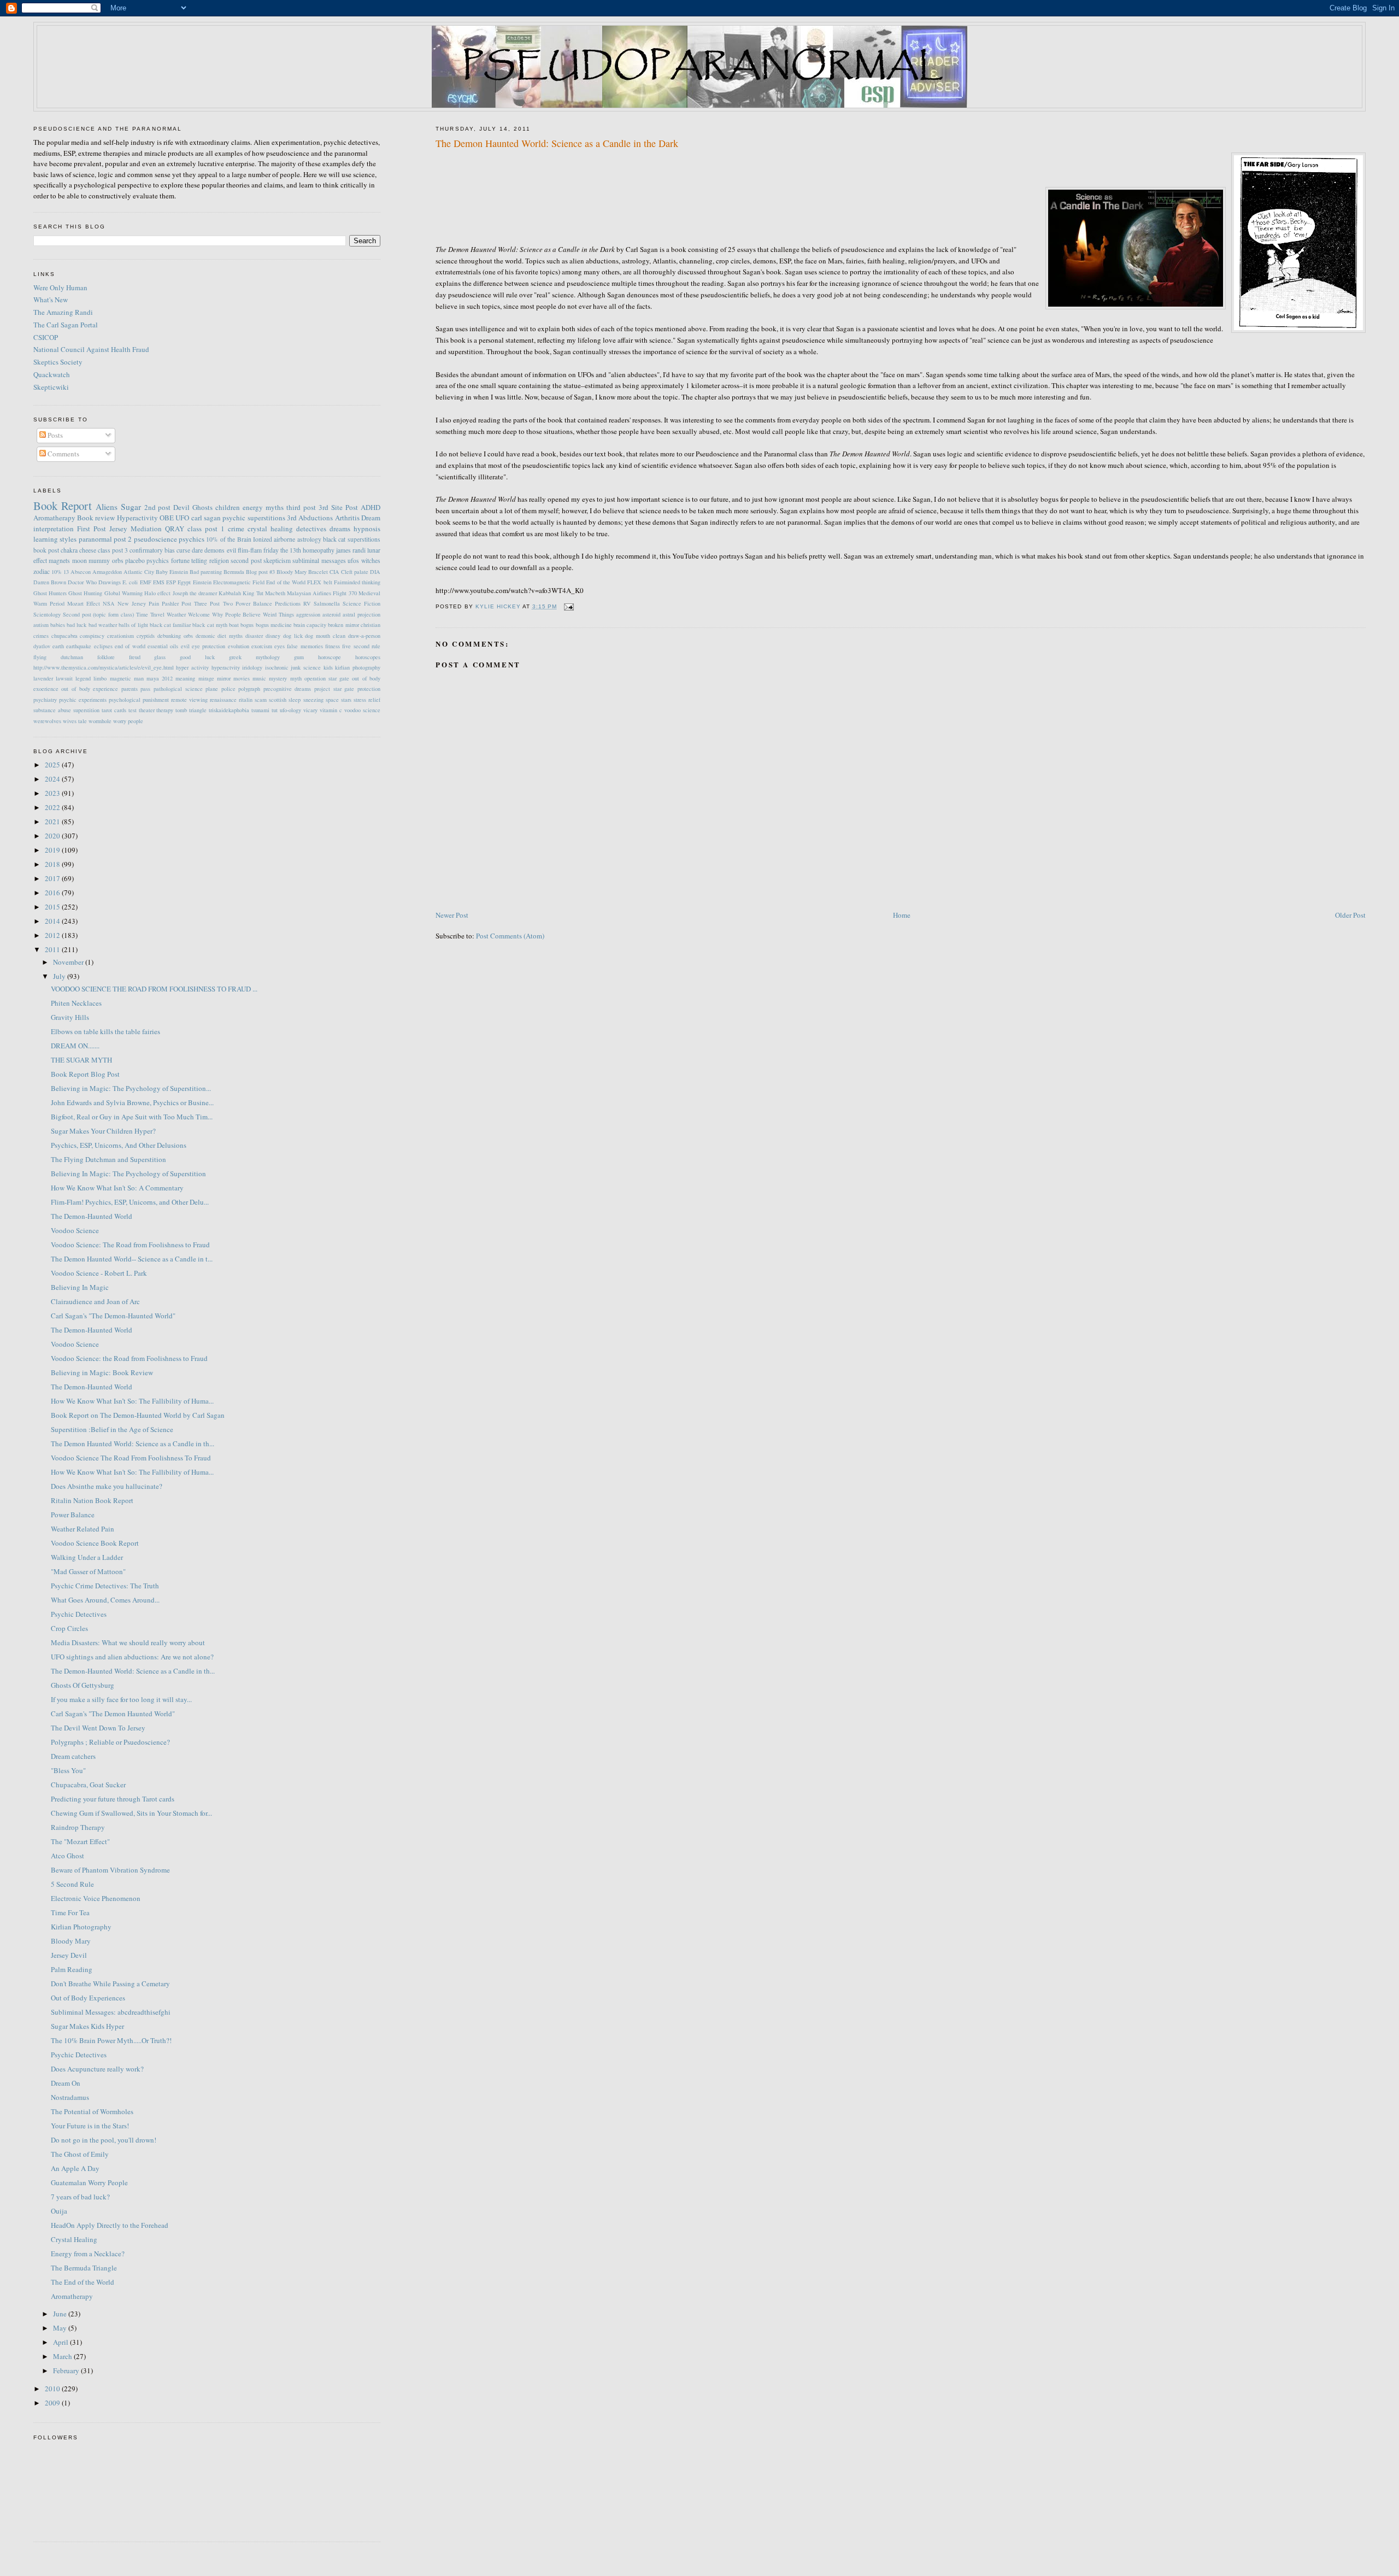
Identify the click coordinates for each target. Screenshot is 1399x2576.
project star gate (334, 689)
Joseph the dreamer (195, 593)
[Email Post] (569, 606)
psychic (234, 518)
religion (219, 561)
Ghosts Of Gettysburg (83, 1685)
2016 (53, 893)
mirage (206, 678)
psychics (192, 539)
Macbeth (275, 593)
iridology (252, 667)
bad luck (77, 625)
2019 (53, 850)
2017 (53, 878)
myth (296, 678)
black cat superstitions (352, 539)
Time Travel (150, 614)
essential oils (163, 646)
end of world (130, 646)
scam (261, 700)
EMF (146, 582)
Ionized (263, 539)
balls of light (133, 625)
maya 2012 (160, 678)
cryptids (146, 636)
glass (160, 657)
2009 (53, 2403)
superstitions (266, 518)
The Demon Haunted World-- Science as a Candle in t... (132, 1259)
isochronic (277, 667)
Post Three (194, 603)
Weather (176, 614)
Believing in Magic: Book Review (102, 1372)
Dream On (66, 2083)
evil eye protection (203, 646)
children (228, 507)
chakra (69, 550)
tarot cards (114, 710)
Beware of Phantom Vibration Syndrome (110, 1870)
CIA (334, 572)
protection (369, 689)
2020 (53, 836)
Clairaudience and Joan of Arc (95, 1301)
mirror (224, 678)
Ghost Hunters (50, 593)
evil (231, 550)
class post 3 (113, 550)
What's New (51, 300)
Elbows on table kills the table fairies (105, 1031)
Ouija (59, 2211)
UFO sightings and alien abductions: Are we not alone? (132, 1657)
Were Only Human (60, 287)
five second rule (361, 646)
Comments (63, 454)
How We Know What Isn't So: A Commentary (117, 1188)
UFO (182, 518)
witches (371, 561)
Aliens (107, 507)
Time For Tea (70, 1912)
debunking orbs (175, 636)
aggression (308, 614)
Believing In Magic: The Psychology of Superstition (128, 1173)
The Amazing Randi (63, 312)
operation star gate (327, 678)
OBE (167, 518)
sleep (295, 700)
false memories (305, 646)
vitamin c (331, 710)
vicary (310, 710)
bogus (247, 625)
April (61, 2342)
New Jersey (132, 603)
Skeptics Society (58, 362)
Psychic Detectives (79, 1614)
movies (242, 678)
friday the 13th (282, 550)
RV (307, 603)
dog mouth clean (325, 636)
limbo (100, 678)
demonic (205, 636)
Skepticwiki (51, 387)
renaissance (223, 700)
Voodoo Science (75, 1230)
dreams (340, 529)
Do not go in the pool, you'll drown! (104, 2140)
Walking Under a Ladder (87, 1557)
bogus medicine (274, 625)
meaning (185, 678)
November (69, 962)
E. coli (130, 582)
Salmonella (327, 603)
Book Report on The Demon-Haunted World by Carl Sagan (138, 1415)
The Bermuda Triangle (84, 2268)
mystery (278, 678)
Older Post (1350, 915)
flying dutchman (58, 657)
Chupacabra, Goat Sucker (88, 1785)
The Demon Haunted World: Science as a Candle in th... (133, 1444)
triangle (198, 710)
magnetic (120, 678)
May (61, 2328)
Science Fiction (361, 603)
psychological (125, 700)
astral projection (361, 614)
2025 (53, 765)
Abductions (316, 518)
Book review (96, 518)
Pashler (170, 603)
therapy (165, 710)
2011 (53, 949)
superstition (86, 710)
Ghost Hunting (85, 593)
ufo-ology (290, 710)
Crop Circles (69, 1628)
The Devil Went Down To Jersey (98, 1728)
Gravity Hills (70, 1017)
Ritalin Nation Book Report (92, 1500)
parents (130, 689)
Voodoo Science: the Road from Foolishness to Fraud (129, 1358)
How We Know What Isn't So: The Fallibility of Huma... (132, 1472)
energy (253, 507)
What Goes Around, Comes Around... (105, 1600)
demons (214, 550)
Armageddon (107, 572)
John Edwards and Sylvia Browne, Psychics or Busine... (132, 1102)
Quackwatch (52, 374)
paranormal (95, 539)
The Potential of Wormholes (92, 2111)
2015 (53, 907)
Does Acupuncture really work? (97, 2069)
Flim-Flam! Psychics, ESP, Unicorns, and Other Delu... (130, 1202)
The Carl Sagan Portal (66, 325)
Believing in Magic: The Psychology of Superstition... (131, 1088)
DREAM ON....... (75, 1046)
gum (299, 657)
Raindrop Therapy (78, 1827)
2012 (53, 935)
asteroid (331, 614)
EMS (159, 582)
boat (234, 625)
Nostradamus (70, 2097)
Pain (154, 603)
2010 (53, 2389)
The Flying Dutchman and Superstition (108, 1159)
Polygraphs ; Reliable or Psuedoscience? (110, 1742)
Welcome (199, 614)
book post (46, 550)
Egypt (184, 582)
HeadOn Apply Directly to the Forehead (110, 2225)
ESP (171, 582)
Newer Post (452, 915)
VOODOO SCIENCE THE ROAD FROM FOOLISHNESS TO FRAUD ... (154, 989)
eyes (280, 646)
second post (246, 561)
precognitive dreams (287, 689)
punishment (156, 700)
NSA (109, 603)
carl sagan (206, 518)
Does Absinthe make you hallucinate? (107, 1486)
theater (147, 710)
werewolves (47, 721)
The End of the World (83, 2282)
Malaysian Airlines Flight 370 (322, 593)
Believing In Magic (80, 1287)
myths (275, 507)
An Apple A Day (75, 2168)
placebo (135, 561)
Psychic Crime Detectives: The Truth (105, 1586)
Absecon (81, 572)
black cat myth (210, 625)
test (133, 710)
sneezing (313, 700)
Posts (54, 435)
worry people (128, 721)
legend (83, 678)
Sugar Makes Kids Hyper (87, 2026)
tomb (181, 710)
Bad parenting (206, 572)
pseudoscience (155, 539)
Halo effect (157, 593)
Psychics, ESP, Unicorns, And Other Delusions (119, 1145)
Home (902, 915)
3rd (292, 518)
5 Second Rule (72, 1884)
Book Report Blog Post (85, 1074)
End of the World (286, 582)
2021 (53, 821)
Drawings (110, 582)
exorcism (262, 646)
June (61, 2314)
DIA (375, 572)
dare (197, 550)
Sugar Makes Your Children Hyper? (103, 1131)
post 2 (123, 539)
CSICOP (46, 337)
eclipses (103, 646)
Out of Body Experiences (88, 1998)
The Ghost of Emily (80, 2154)
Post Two (221, 603)
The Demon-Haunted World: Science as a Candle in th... (133, 1671)
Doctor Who (82, 582)
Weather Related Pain (83, 1529)
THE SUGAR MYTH (81, 1060)
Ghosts (202, 507)
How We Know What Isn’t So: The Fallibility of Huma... (132, 1401)
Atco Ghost (67, 1856)
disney (273, 636)
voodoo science (362, 710)
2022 (53, 807)
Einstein (202, 582)
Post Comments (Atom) (510, 936)
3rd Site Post (338, 507)
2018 (53, 864)
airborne (284, 539)
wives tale (75, 721)
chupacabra (64, 636)
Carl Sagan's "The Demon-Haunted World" (113, 1316)
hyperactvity (226, 667)
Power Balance (254, 603)
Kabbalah (230, 593)
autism (41, 625)
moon (80, 561)
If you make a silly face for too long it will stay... (121, 1699)
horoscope (330, 657)
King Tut (253, 593)
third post (301, 507)
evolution (239, 646)
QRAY (175, 529)
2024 (53, 779)
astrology (309, 539)
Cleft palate (355, 572)
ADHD (371, 507)
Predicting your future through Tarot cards (113, 1799)
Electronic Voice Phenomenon (96, 1898)
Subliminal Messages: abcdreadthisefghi (111, 2012)
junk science (306, 667)
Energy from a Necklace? (88, 2254)
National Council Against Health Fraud (91, 349)
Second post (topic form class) (99, 614)
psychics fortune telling (177, 561)
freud (135, 657)
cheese (88, 550)
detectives (311, 529)
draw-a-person (364, 636)
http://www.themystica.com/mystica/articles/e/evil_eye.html (104, 667)
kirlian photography (358, 667)
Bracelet (318, 572)
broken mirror (343, 625)
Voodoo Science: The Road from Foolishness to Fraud (130, 1245)
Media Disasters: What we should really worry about (128, 1642)
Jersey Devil (69, 1955)
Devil (181, 507)
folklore (106, 657)
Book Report (63, 506)
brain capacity (310, 625)
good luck (197, 657)
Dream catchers (73, 1756)
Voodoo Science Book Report (95, 1543)
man (139, 678)
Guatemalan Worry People (89, 2182)
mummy (99, 561)
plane (212, 689)
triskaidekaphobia (229, 710)
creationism (120, 636)
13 (66, 572)
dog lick (293, 636)
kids (328, 667)
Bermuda (234, 572)
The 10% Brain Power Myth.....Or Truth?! (111, 2040)
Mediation (146, 529)
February (67, 2370)
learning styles (55, 539)
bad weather (103, 625)
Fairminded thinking (357, 582)
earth (58, 646)
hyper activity (192, 667)
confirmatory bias (152, 550)
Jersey (118, 529)
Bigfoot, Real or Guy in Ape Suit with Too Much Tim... (132, 1117)
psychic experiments (83, 700)
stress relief (367, 700)
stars (346, 700)
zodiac (42, 571)
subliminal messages (319, 561)
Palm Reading (72, 1969)
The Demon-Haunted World (92, 1216)
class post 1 (206, 529)
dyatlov (42, 646)
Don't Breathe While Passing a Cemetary (110, 1984)
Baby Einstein (172, 572)
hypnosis (367, 529)
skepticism (277, 561)
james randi (351, 550)
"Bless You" (68, 1770)
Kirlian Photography (81, 1927)
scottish (278, 700)
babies (58, 625)
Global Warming (124, 593)
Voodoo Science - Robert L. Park (99, 1273)
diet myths (230, 636)
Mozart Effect (84, 603)
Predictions (288, 603)
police (228, 689)
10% (57, 572)
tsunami (260, 710)
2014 (53, 921)
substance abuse (52, 710)
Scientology (47, 614)
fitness (333, 646)
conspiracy (92, 636)
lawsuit (64, 678)
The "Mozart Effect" (80, 1841)
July (60, 976)
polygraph (249, 689)
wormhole (100, 721)
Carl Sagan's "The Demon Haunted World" (113, 1714)
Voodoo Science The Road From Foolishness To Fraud (131, 1458)
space (332, 700)
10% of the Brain (228, 539)
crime (236, 529)
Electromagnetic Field (239, 582)
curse (183, 550)
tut (275, 710)
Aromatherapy (54, 518)
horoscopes (368, 657)
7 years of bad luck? (80, 2197)
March (63, 2356)
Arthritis (347, 518)
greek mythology (254, 657)
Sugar (131, 507)
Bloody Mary (292, 572)
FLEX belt (319, 582)
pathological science (178, 689)
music (259, 678)
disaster (254, 636)
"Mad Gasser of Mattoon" (88, 1571)
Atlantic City (139, 572)
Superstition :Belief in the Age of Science (112, 1429)
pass (145, 689)
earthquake (79, 646)
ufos (353, 561)
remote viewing (189, 700)
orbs (118, 561)
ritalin (246, 700)
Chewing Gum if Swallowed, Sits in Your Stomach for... (131, 1813)
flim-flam (250, 550)
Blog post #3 (260, 572)
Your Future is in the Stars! (90, 2126)
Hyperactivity (137, 518)
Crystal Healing (74, 2239)
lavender (43, 678)
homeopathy (319, 550)
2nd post (158, 507)
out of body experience (90, 689)
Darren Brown (50, 582)
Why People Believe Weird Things (253, 614)
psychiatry (45, 700)
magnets (59, 561)
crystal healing (270, 529)
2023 (53, 793)
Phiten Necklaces (76, 1003)
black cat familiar (170, 625)
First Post (92, 529)
